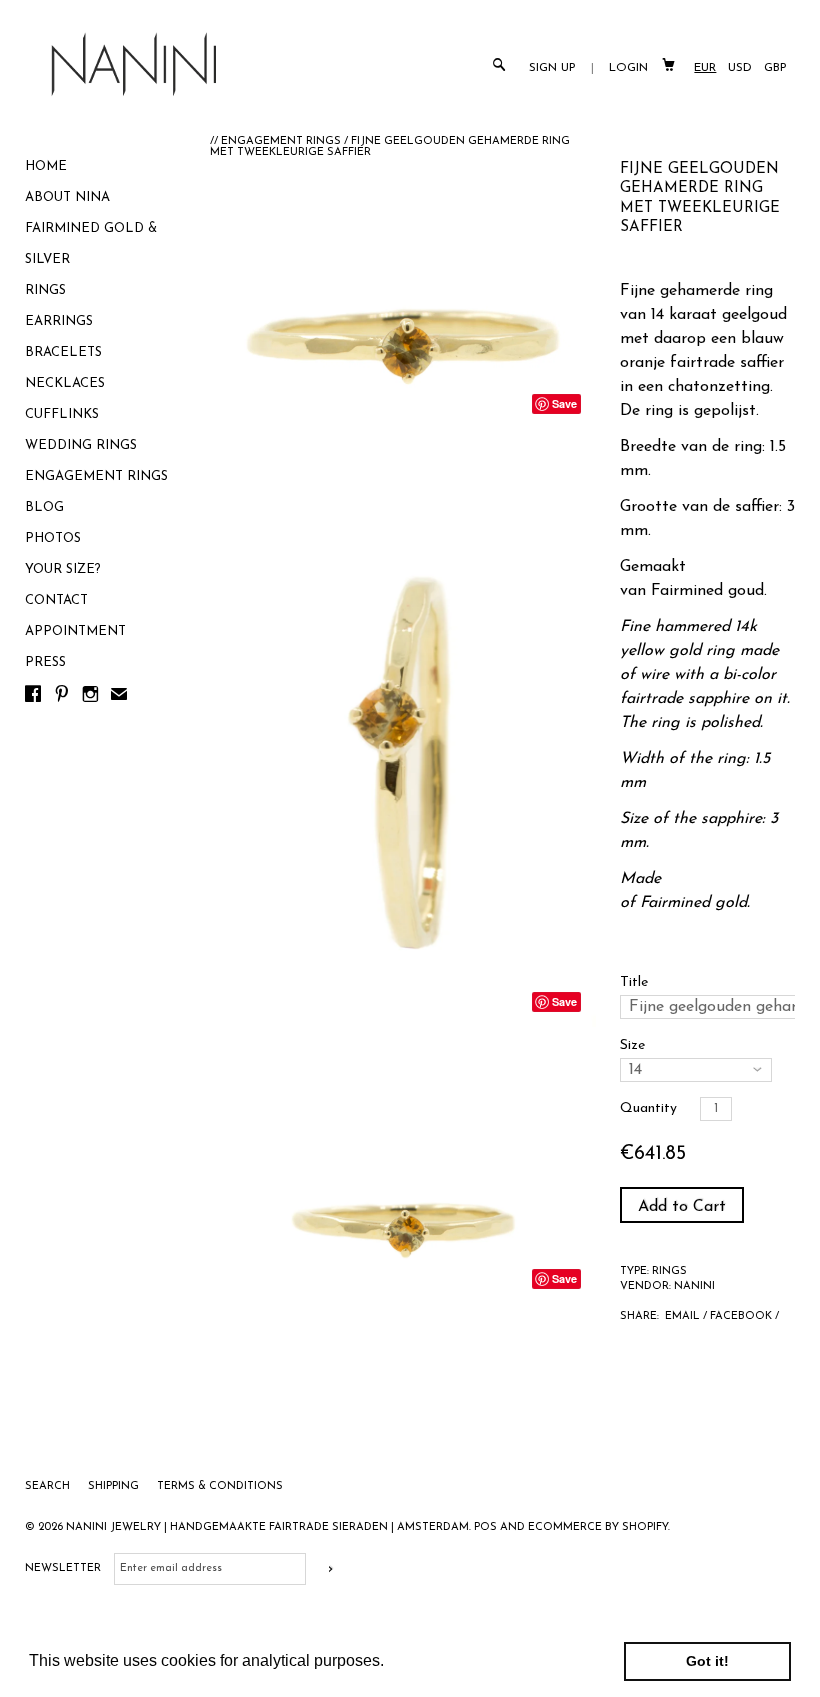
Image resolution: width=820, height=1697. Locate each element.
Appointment (75, 631)
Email (682, 1316)
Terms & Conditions (220, 1486)
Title (634, 982)
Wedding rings (81, 445)
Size (632, 1045)
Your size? (63, 569)
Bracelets (63, 352)
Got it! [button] (707, 1661)
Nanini (694, 1286)
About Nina (67, 197)
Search (49, 1486)
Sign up (552, 68)
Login (628, 68)
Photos (53, 538)
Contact (56, 600)
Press (45, 662)
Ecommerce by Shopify (598, 1527)
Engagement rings (96, 476)
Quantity (648, 1108)
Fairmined (687, 591)
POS (485, 1527)
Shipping (115, 1486)
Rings (45, 290)
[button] (391, 1663)
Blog (44, 507)
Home (46, 166)
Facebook (741, 1316)
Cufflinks (62, 414)
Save (564, 403)
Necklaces (65, 383)
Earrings (59, 321)
